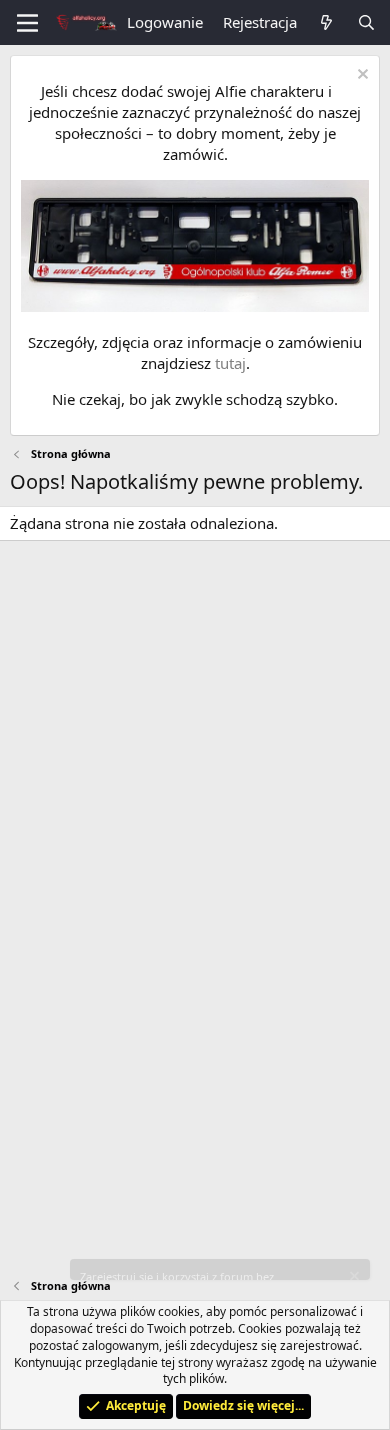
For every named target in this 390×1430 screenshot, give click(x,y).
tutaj (230, 363)
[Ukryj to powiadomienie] (360, 76)
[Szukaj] (366, 22)
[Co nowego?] (326, 22)
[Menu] (27, 23)
